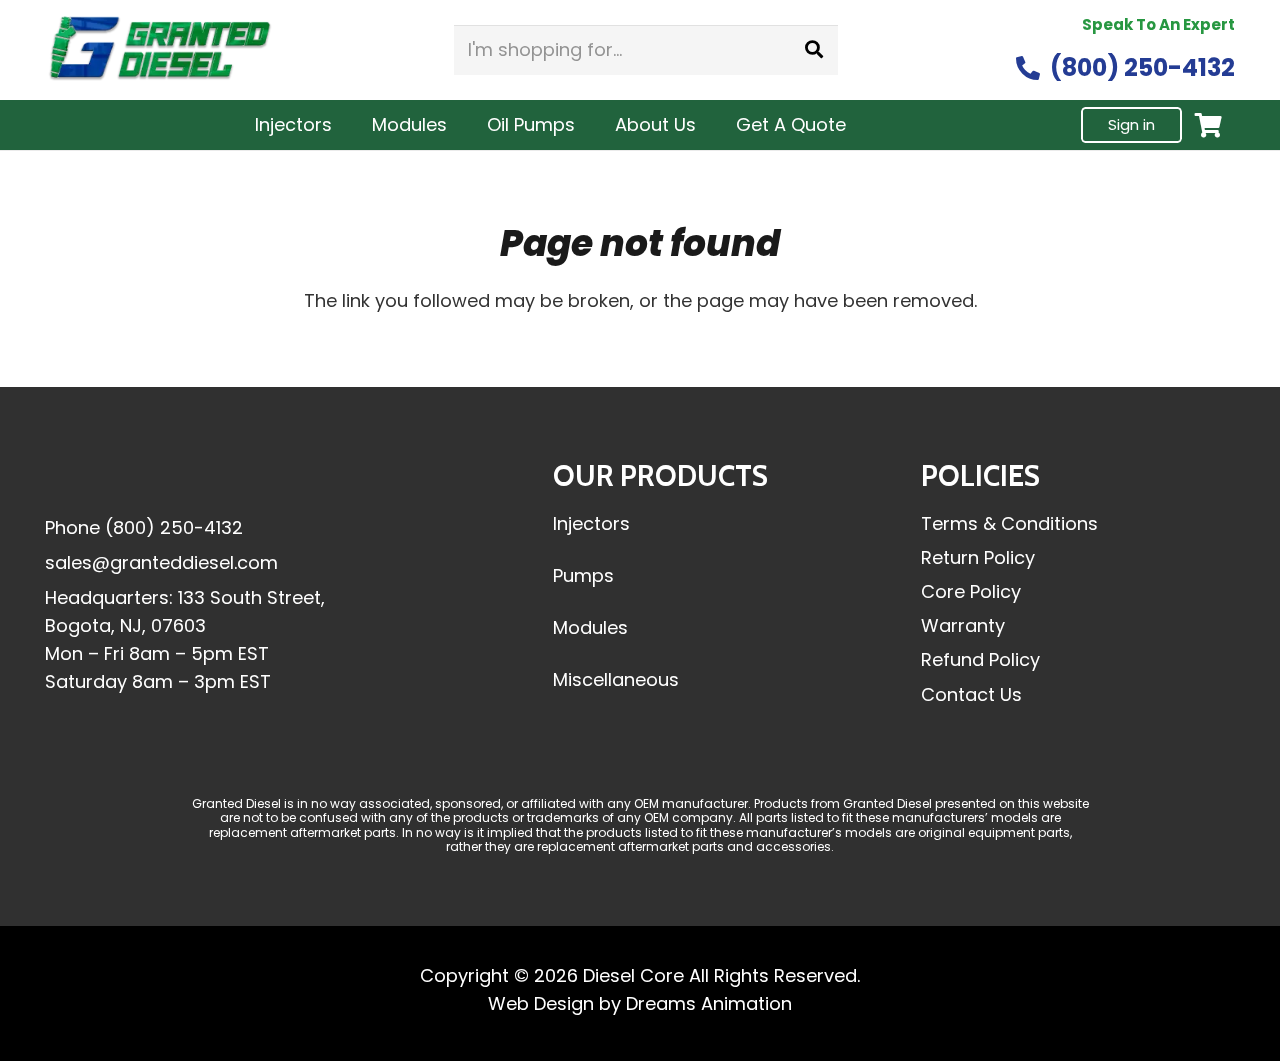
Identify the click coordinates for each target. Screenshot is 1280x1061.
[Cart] (1208, 125)
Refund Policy (980, 659)
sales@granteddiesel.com (161, 562)
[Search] (814, 50)
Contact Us (971, 694)
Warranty (963, 625)
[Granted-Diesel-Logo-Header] (160, 50)
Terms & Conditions (1009, 523)
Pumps (583, 575)
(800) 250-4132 (174, 527)
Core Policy (971, 591)
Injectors (591, 523)
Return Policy (978, 557)
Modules (590, 627)
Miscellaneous (616, 679)
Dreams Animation (709, 1003)
